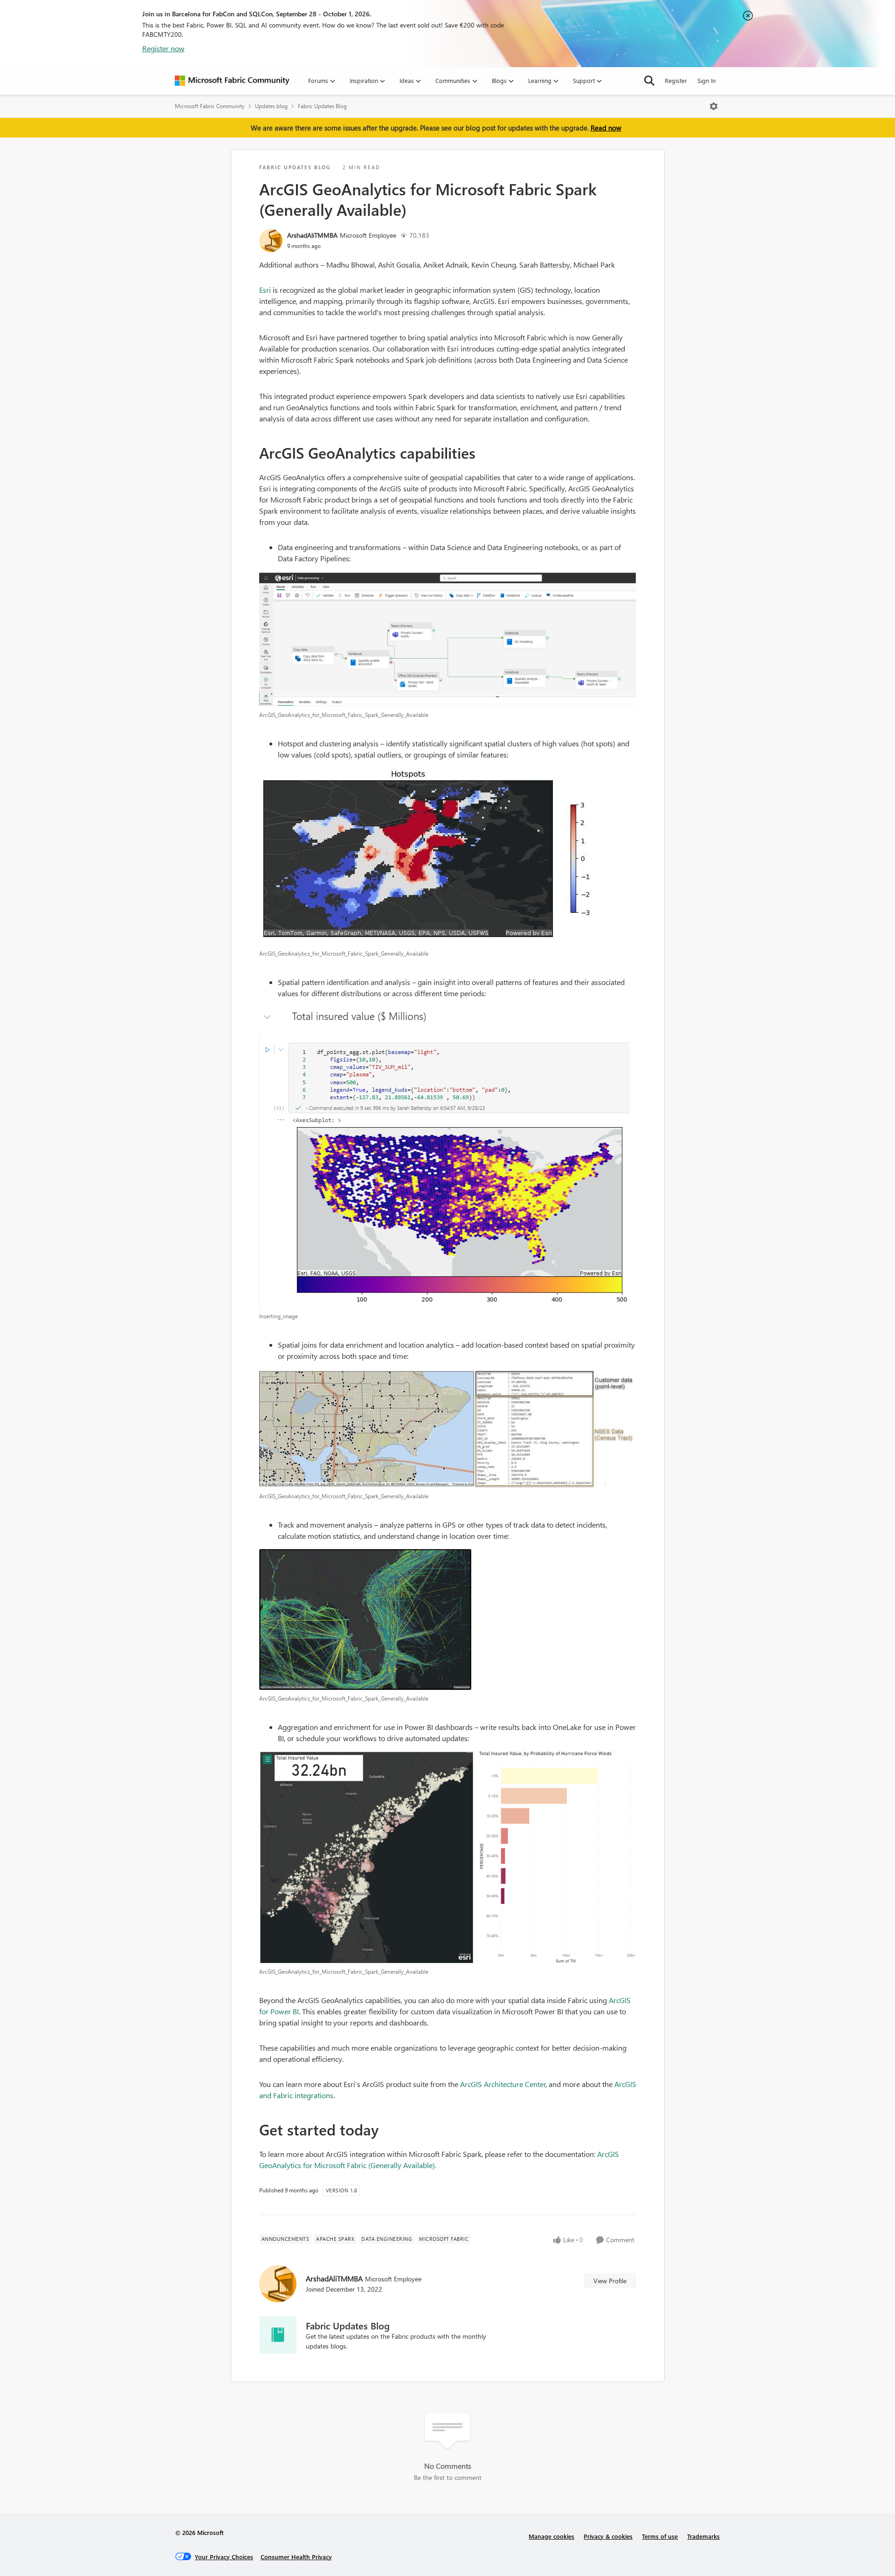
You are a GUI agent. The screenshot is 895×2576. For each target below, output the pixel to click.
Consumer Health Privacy (296, 2557)
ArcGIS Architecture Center (503, 2084)
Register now (163, 48)
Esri (265, 290)
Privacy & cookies (608, 2536)
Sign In (706, 80)
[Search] (649, 81)
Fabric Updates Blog (322, 106)
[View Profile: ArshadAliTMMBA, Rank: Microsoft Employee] (271, 241)
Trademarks (703, 2536)
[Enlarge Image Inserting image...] (448, 1157)
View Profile (610, 2281)
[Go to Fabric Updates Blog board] (278, 2335)
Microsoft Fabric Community (210, 106)
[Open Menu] (714, 106)
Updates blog (271, 106)
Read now (606, 128)
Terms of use (660, 2536)
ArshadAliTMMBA (312, 235)
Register (676, 80)
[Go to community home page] (232, 81)
